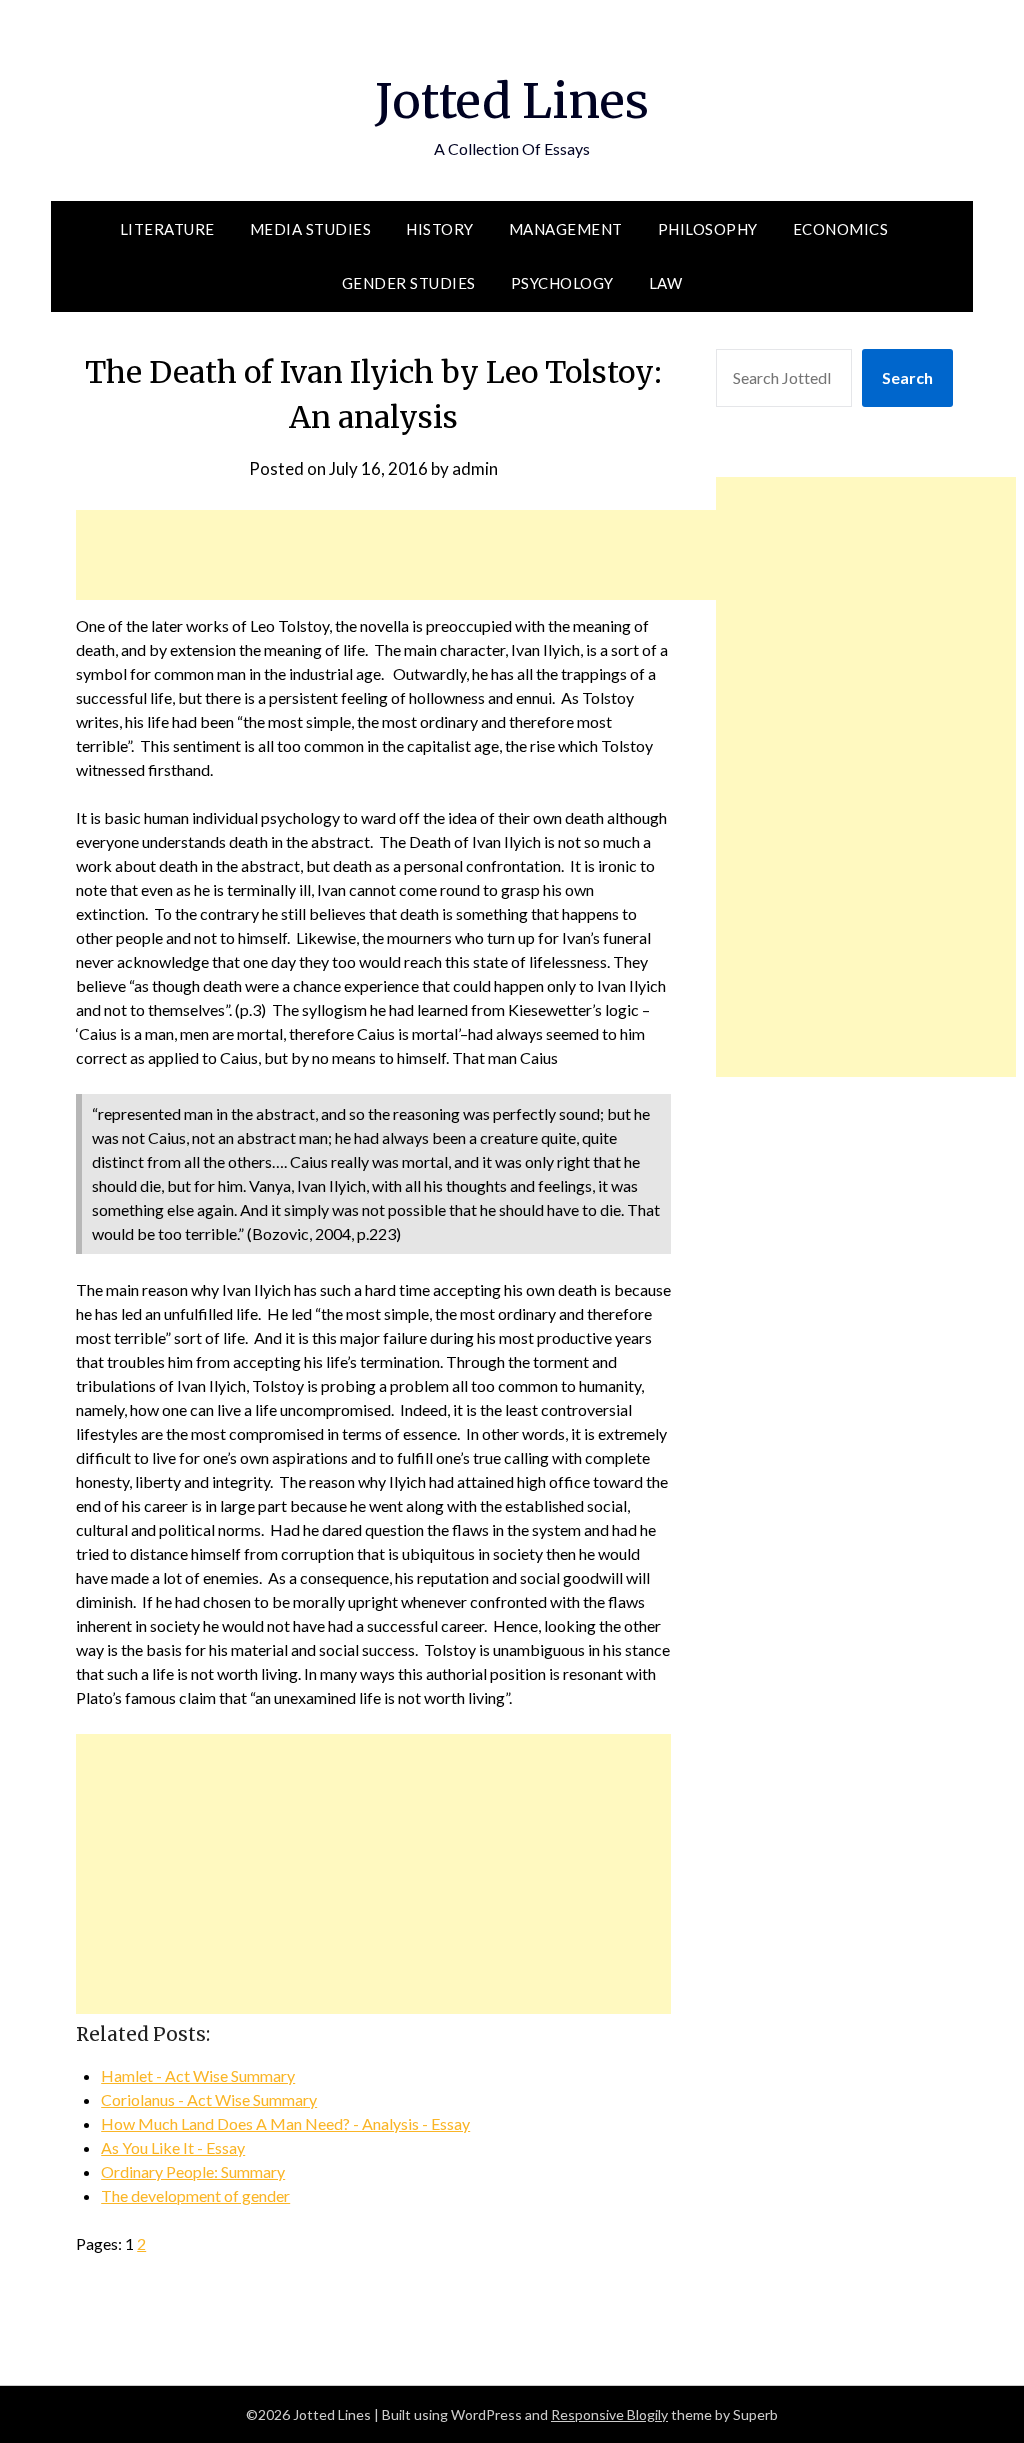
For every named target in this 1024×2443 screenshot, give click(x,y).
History (440, 229)
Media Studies (311, 229)
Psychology (562, 283)
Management (566, 229)
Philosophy (708, 229)
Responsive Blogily (609, 2414)
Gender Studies (409, 283)
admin (475, 468)
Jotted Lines (512, 101)
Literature (167, 229)
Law (666, 283)
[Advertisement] (440, 555)
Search (907, 377)
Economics (841, 229)
